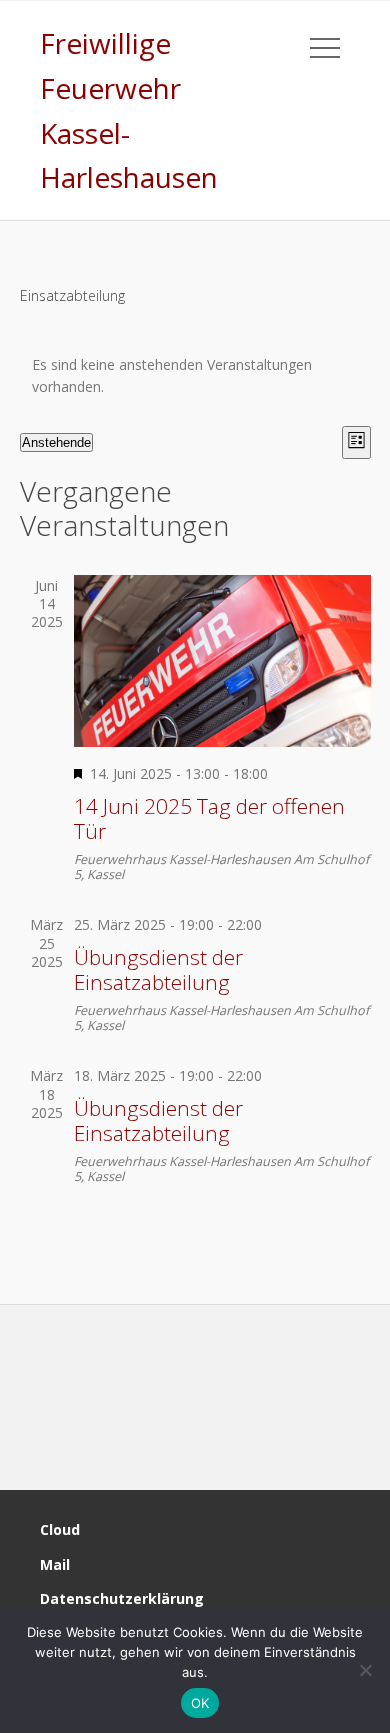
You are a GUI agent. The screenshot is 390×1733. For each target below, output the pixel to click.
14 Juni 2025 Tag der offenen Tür (209, 818)
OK (200, 1703)
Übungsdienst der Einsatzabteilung (158, 969)
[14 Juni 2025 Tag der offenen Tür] (222, 661)
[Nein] (365, 1670)
